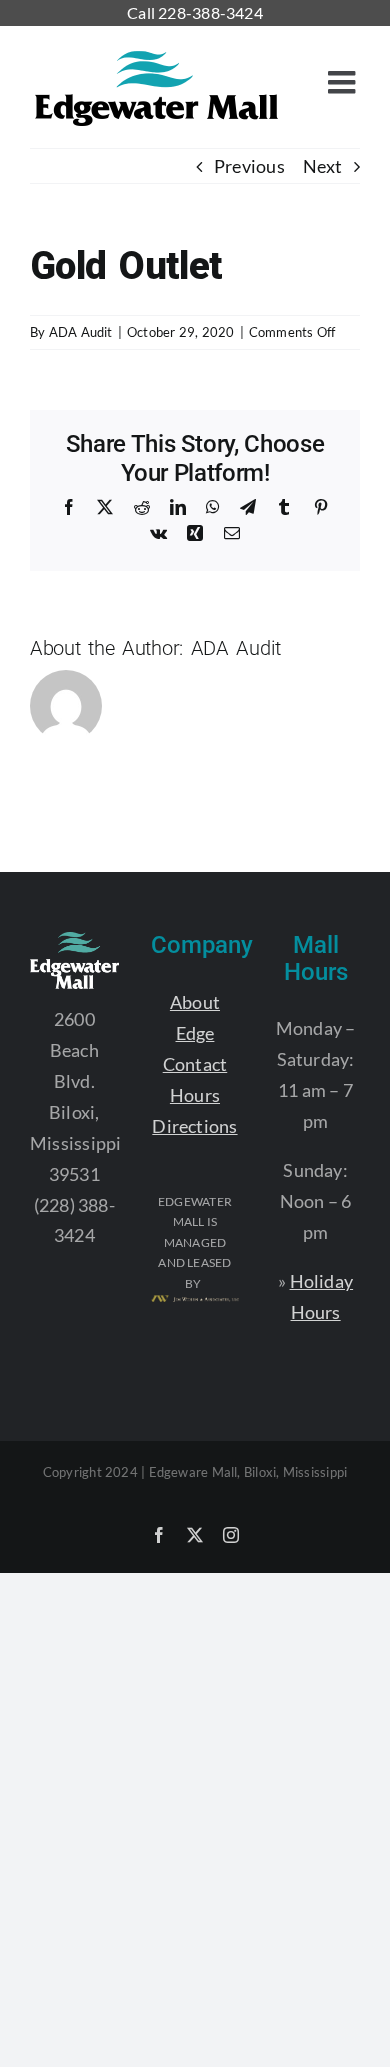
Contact (195, 1064)
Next (322, 166)
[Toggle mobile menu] (344, 82)
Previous (249, 166)
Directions (194, 1126)
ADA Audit (81, 332)
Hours (195, 1095)
